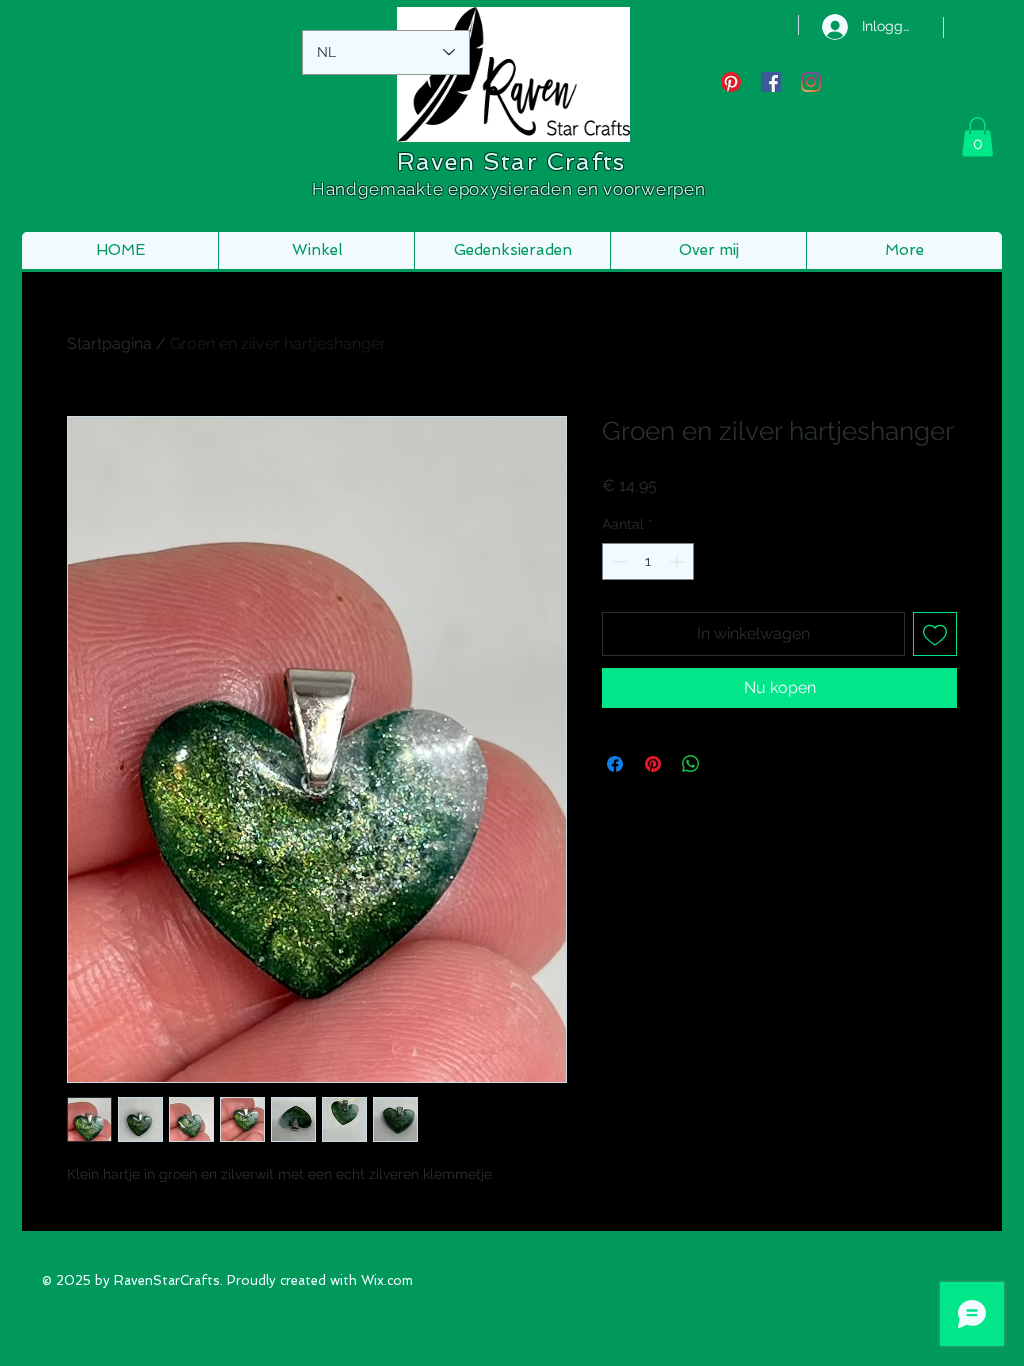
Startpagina (109, 343)
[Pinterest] (731, 82)
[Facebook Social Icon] (771, 82)
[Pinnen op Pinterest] (653, 764)
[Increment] (678, 561)
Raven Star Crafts (511, 161)
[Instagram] (811, 82)
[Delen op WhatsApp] (691, 764)
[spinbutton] (648, 561)
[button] (977, 136)
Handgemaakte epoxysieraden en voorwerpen (511, 189)
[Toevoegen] (935, 634)
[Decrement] (617, 561)
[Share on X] (729, 764)
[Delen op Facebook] (615, 764)
